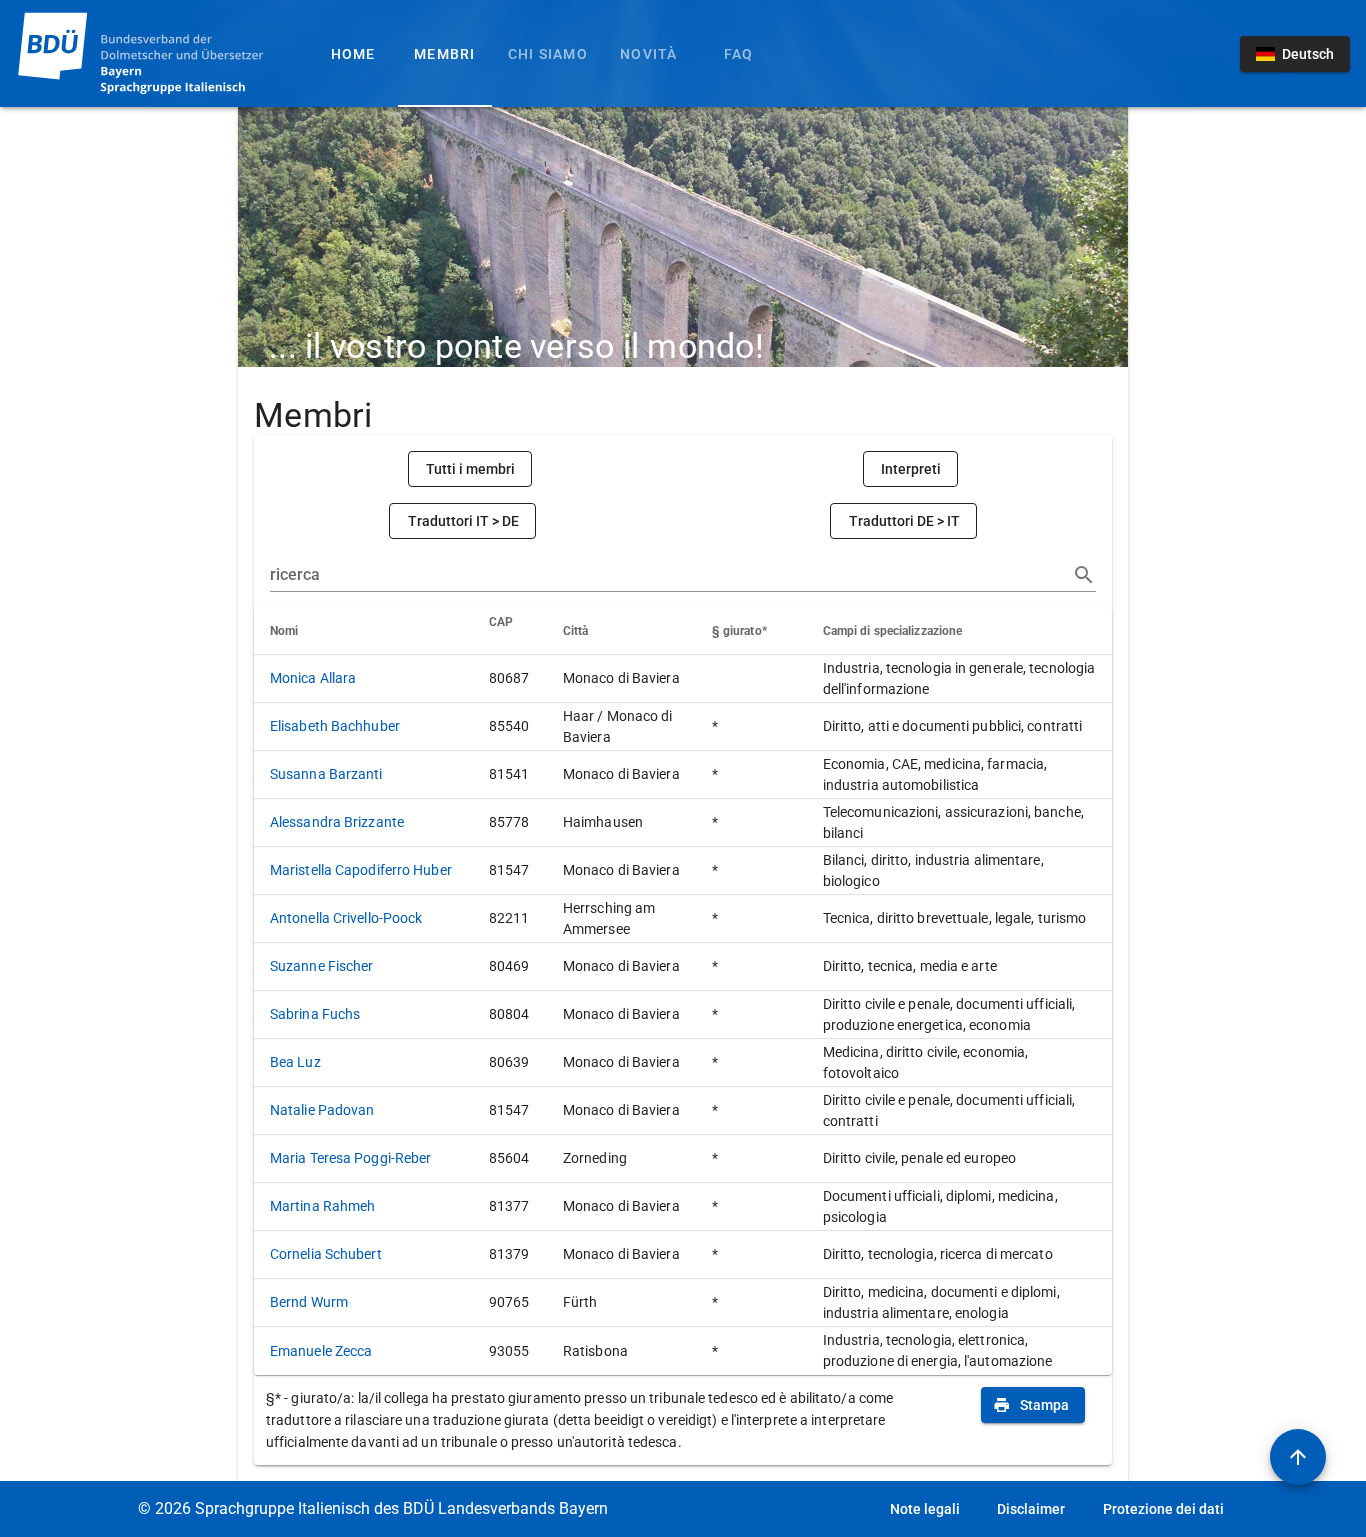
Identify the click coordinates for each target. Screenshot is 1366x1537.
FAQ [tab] (739, 54)
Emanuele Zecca (321, 1351)
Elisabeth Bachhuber (335, 726)
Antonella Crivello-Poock (346, 918)
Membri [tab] (445, 54)
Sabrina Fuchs (315, 1014)
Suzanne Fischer (322, 966)
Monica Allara (313, 678)
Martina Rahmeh (322, 1206)
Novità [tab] (649, 54)
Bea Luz (295, 1062)
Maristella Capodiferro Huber (361, 870)
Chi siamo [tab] (548, 54)
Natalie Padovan (322, 1110)
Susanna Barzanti (326, 774)
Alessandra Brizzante (337, 822)
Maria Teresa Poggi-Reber (350, 1158)
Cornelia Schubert (326, 1254)
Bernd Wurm (309, 1302)
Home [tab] (353, 54)
